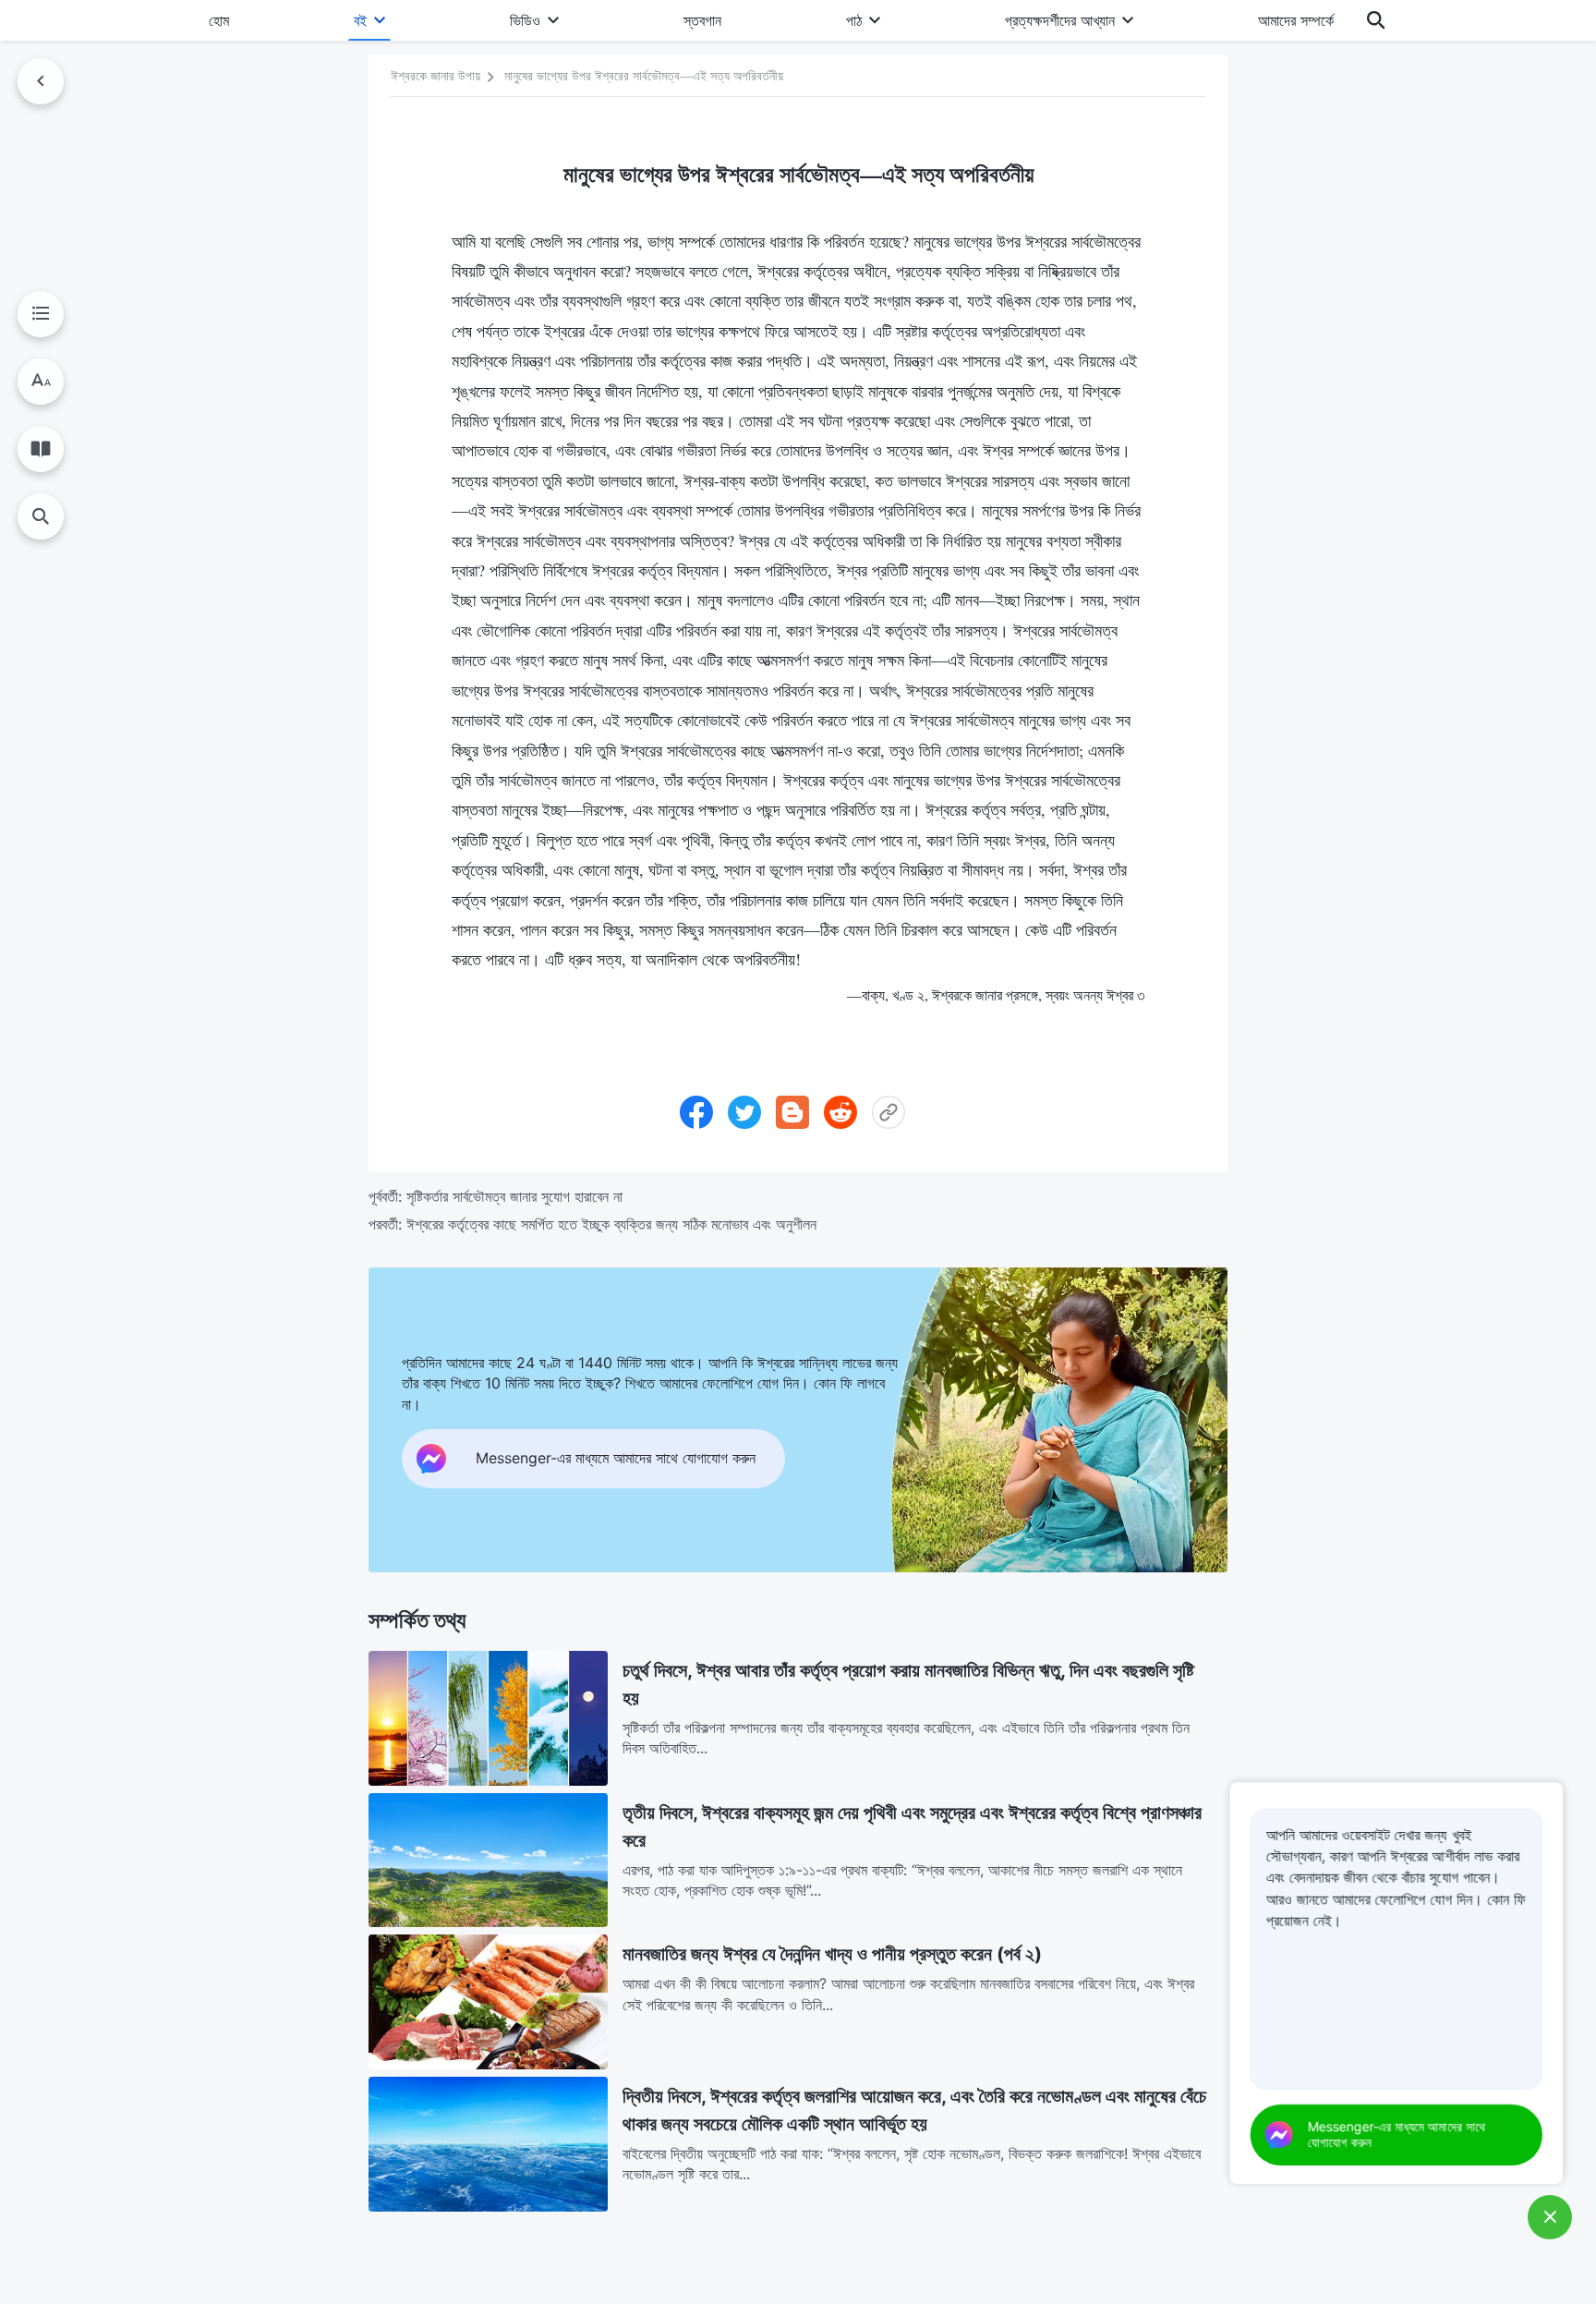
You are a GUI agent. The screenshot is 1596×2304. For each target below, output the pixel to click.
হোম (219, 20)
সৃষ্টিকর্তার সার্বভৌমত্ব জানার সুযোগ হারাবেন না (514, 1196)
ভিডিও (525, 20)
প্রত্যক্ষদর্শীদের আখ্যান (1060, 20)
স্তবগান (702, 20)
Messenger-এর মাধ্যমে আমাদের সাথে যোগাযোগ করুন (1396, 2134)
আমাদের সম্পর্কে (1296, 20)
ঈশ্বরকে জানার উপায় (435, 75)
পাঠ (854, 20)
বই (360, 20)
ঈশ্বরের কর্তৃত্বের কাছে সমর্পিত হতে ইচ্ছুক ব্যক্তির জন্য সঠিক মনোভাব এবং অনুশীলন (611, 1224)
